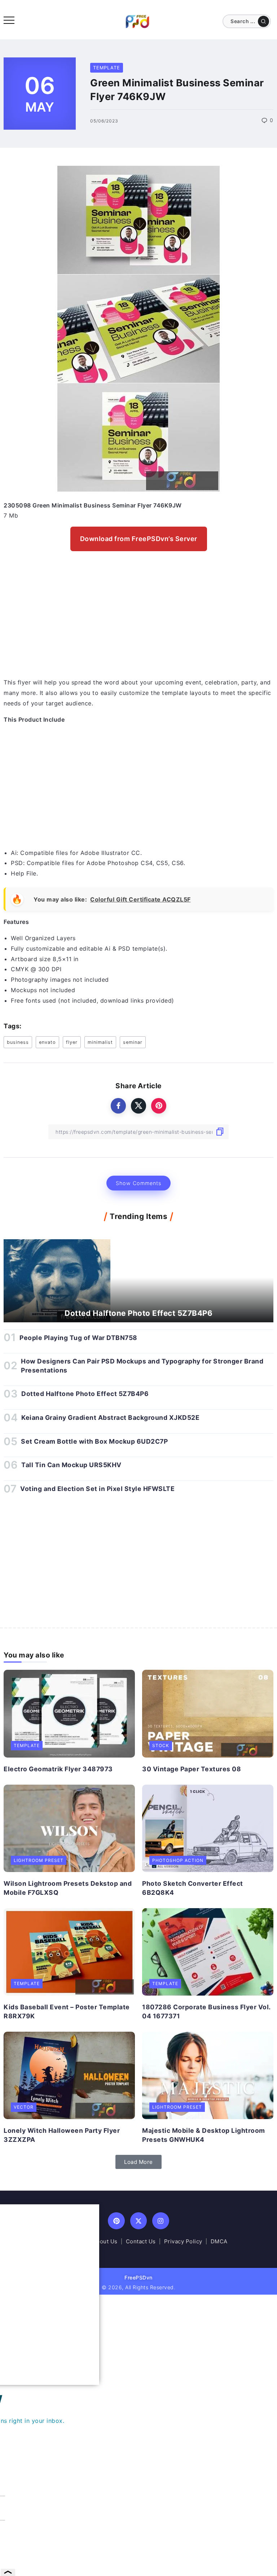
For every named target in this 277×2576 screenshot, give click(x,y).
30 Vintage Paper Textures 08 (192, 1769)
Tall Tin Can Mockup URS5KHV (71, 1465)
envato (47, 1042)
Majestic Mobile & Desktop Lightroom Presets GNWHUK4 (204, 2135)
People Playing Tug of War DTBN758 (78, 1338)
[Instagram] (161, 2221)
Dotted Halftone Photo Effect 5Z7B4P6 (138, 1313)
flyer (72, 1042)
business (18, 1042)
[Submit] (263, 21)
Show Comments (138, 1183)
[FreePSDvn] (137, 21)
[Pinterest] (116, 2221)
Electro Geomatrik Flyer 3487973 (58, 1769)
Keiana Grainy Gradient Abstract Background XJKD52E (110, 1417)
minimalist (100, 1042)
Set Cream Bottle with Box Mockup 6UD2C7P (94, 1441)
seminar (133, 1042)
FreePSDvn (138, 2277)
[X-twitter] (139, 2221)
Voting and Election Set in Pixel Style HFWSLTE (97, 1489)
